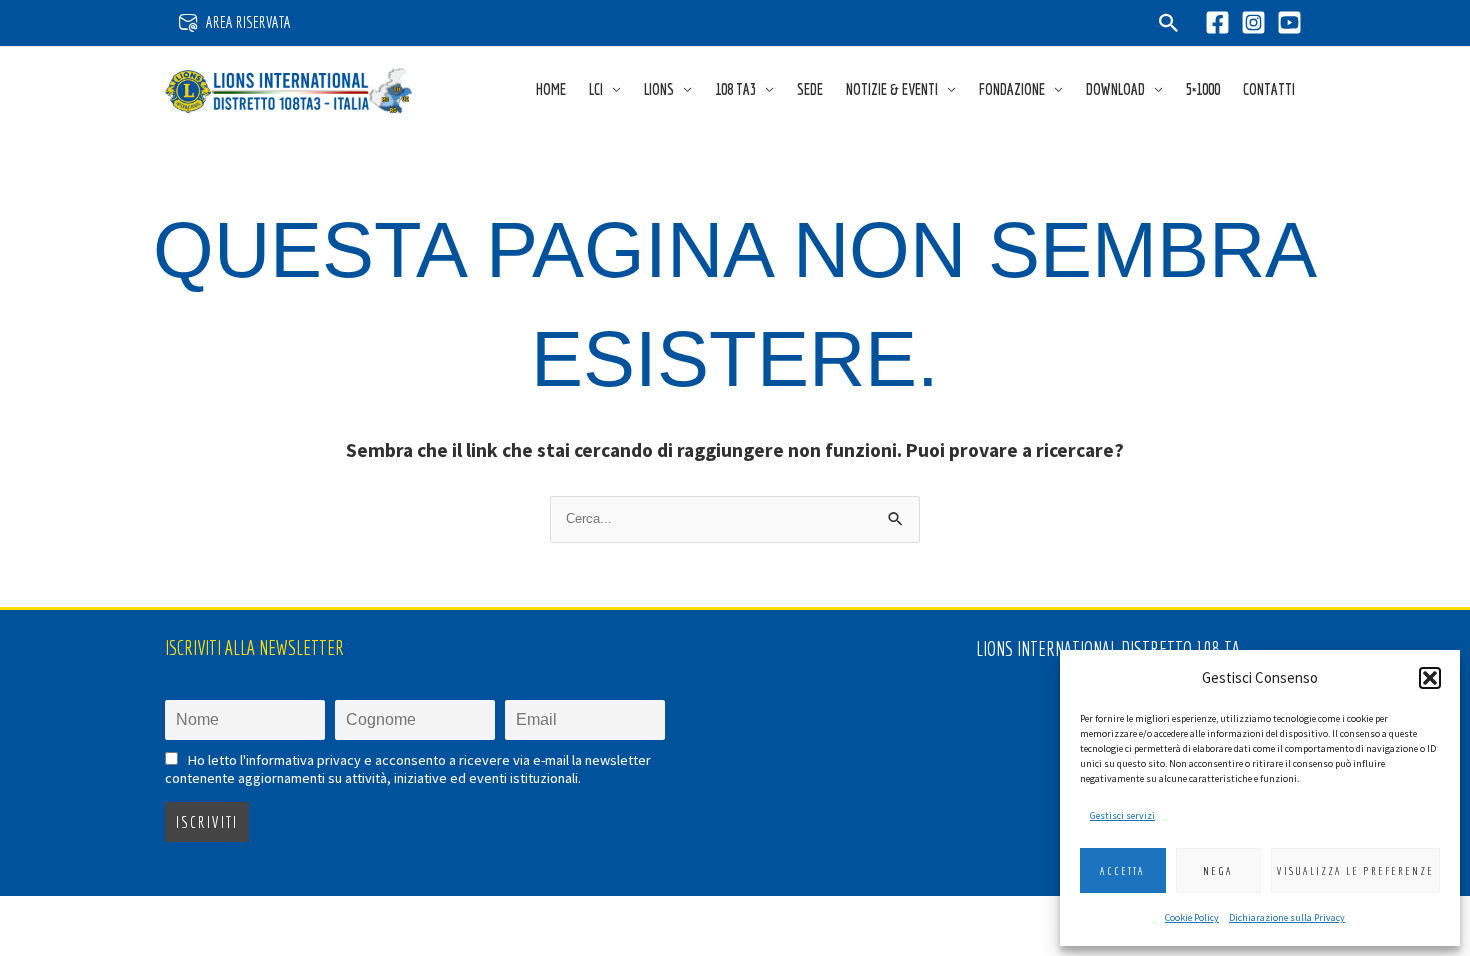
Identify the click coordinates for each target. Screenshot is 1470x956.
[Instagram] (1253, 22)
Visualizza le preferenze (1355, 871)
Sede (810, 89)
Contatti (1269, 89)
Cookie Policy (1192, 917)
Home (551, 89)
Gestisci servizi (1122, 815)
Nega (1218, 871)
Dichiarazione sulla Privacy (1287, 917)
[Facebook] (1217, 22)
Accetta (1122, 871)
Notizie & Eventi (892, 89)
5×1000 (1203, 89)
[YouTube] (1289, 22)
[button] (1430, 678)
